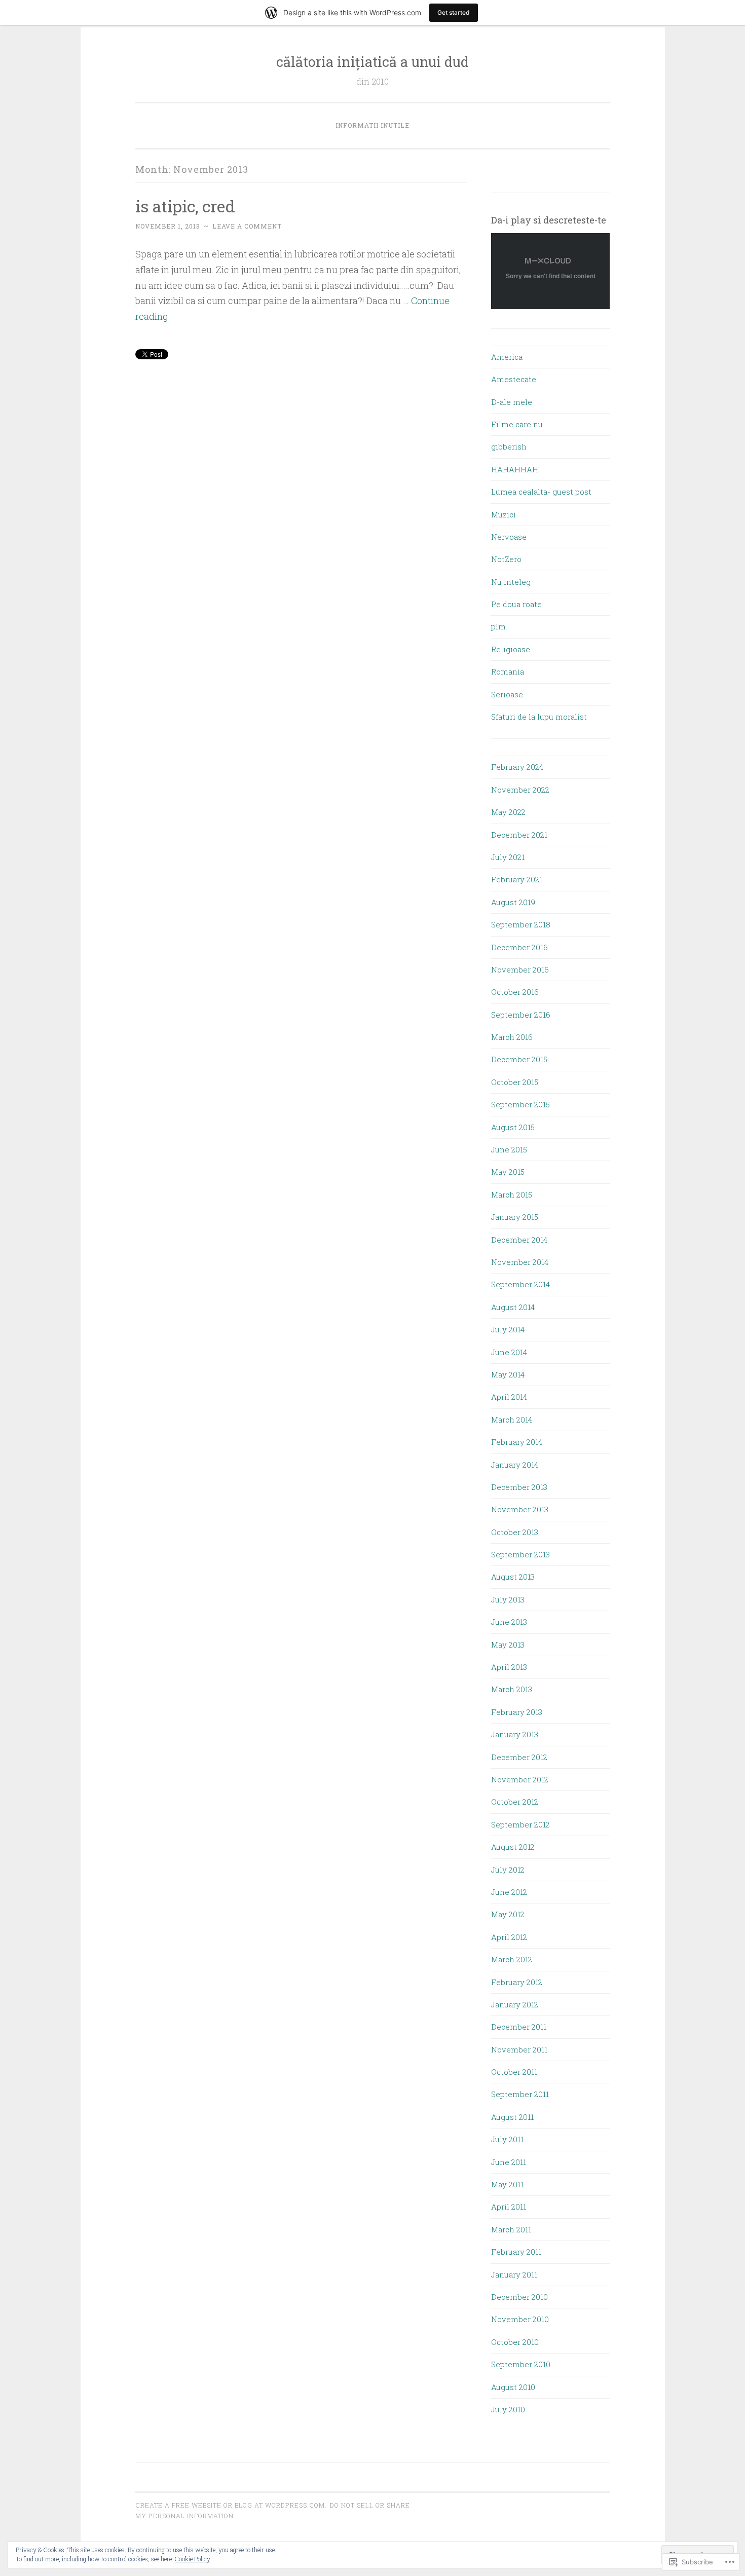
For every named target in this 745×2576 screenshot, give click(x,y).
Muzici (504, 514)
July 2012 (508, 1870)
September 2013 (520, 1554)
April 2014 (509, 1397)
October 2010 (515, 2342)
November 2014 (520, 1262)
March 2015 (512, 1194)
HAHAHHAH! (515, 469)
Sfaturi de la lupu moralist (539, 717)
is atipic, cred (185, 206)
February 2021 (517, 879)
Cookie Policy (193, 2559)
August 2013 (513, 1577)
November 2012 (520, 1779)
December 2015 (519, 1059)
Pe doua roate (516, 604)
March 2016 (512, 1037)
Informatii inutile (372, 125)
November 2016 (520, 969)
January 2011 (514, 2274)
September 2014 (520, 1284)
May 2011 (507, 2184)
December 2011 (519, 2027)
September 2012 (520, 1824)
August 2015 (513, 1127)
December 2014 (519, 1240)
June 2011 (509, 2162)
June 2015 (509, 1149)
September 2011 (520, 2094)
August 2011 (512, 2117)
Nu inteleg (511, 582)
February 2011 (516, 2252)
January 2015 (515, 1217)
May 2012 (508, 1914)
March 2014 (512, 1420)
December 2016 (519, 947)
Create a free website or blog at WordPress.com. (231, 2505)
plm (498, 626)
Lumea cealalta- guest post (541, 492)
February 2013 (517, 1712)
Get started (454, 12)
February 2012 (517, 1982)
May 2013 (508, 1645)
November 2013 (520, 1509)
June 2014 (509, 1352)
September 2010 (521, 2364)
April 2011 (509, 2207)
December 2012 (519, 1757)
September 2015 (520, 1104)
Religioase (511, 649)
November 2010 (520, 2319)
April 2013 (509, 1667)
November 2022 (520, 790)
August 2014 (513, 1307)
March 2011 (511, 2229)
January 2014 (515, 1465)
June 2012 (509, 1892)
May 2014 (508, 1374)
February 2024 (517, 767)
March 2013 (512, 1689)
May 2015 (508, 1172)
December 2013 (519, 1487)
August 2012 (513, 1847)
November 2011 (519, 2049)
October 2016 (515, 992)
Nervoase (509, 537)
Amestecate (514, 379)
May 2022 (508, 812)
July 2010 (508, 2409)
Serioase (507, 694)
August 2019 (513, 902)
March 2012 (512, 1959)
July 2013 (508, 1599)
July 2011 (507, 2139)
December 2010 (519, 2297)
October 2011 (514, 2072)
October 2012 (515, 1802)
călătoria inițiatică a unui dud (372, 62)
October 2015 (515, 1082)
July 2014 (508, 1329)
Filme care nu (517, 424)
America (507, 357)
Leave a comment (247, 226)
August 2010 (513, 2387)
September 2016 (521, 1015)
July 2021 (508, 857)
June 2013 (509, 1622)
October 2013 (515, 1532)
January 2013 (515, 1734)
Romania (508, 671)
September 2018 (521, 924)
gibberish (509, 446)
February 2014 (517, 1442)
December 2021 (519, 835)
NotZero (506, 559)
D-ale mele (512, 402)
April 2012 (509, 1937)
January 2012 (515, 2004)
